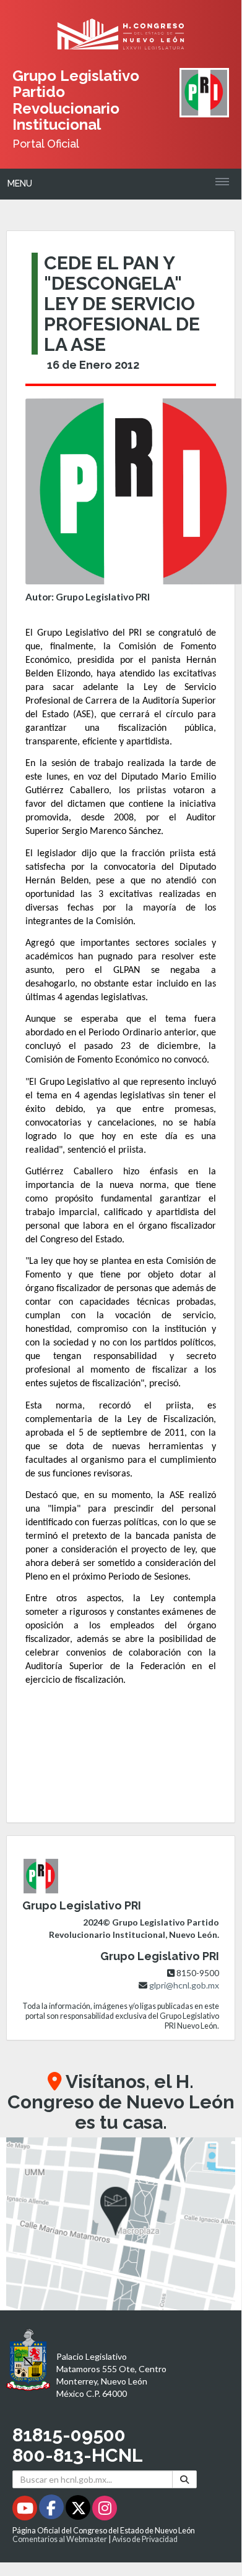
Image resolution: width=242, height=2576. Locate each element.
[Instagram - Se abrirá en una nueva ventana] (105, 2510)
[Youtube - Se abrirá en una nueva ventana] (26, 2510)
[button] (121, 2224)
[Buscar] (184, 2479)
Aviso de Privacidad (145, 2539)
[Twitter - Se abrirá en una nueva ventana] (79, 2510)
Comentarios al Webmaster (60, 2539)
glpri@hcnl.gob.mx (184, 1985)
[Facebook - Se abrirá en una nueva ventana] (52, 2510)
